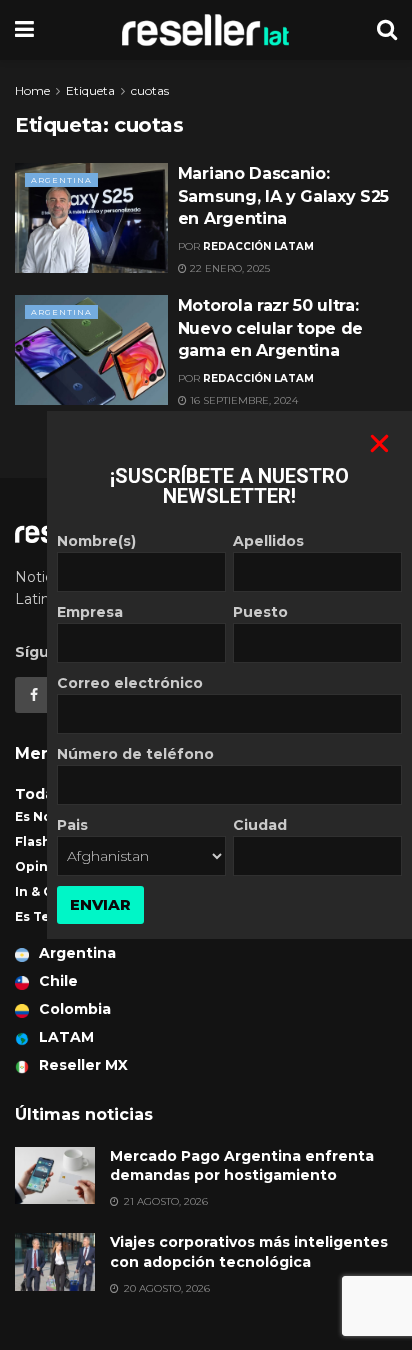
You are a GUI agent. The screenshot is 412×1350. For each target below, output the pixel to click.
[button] (379, 443)
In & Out (42, 891)
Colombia (75, 1009)
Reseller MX (83, 1065)
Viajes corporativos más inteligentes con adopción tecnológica (249, 1252)
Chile (58, 981)
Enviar (100, 904)
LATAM (66, 1037)
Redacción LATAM (258, 246)
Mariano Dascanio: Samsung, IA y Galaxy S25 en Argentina (283, 196)
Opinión (42, 866)
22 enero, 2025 (228, 268)
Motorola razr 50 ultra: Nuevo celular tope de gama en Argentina (270, 328)
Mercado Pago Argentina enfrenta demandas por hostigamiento (242, 1166)
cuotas (150, 90)
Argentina (61, 180)
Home (32, 90)
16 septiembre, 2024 (242, 400)
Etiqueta (90, 90)
